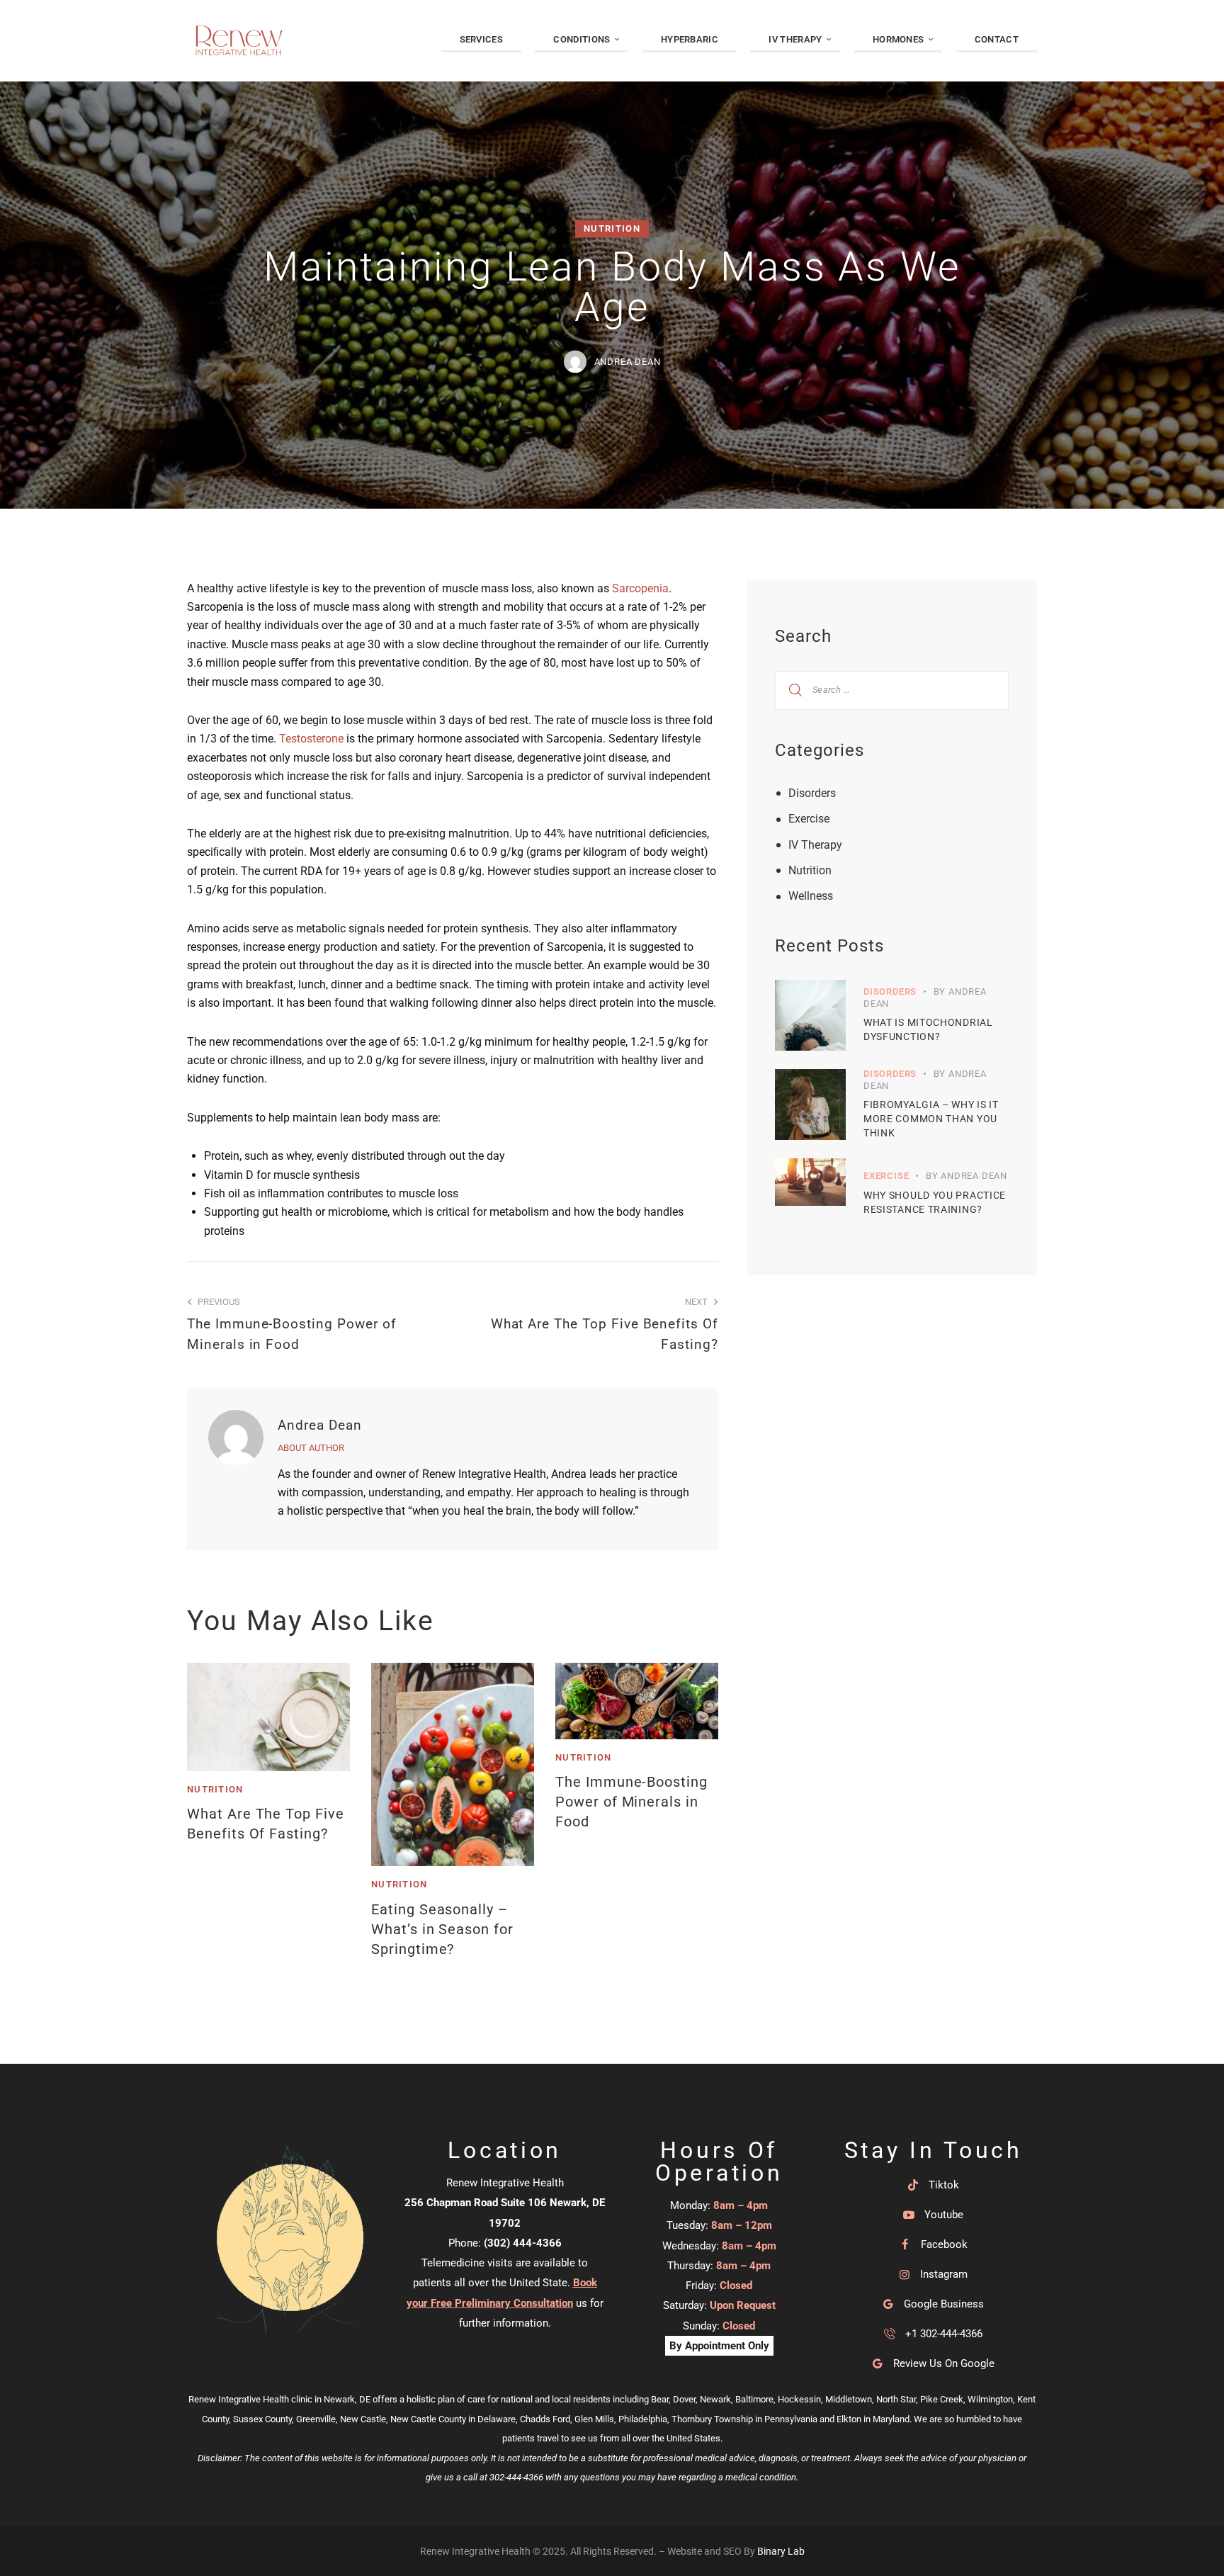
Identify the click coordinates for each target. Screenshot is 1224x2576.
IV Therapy (815, 845)
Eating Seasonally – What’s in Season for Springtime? (442, 1929)
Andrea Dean (320, 1425)
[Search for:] (892, 689)
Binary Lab (781, 2551)
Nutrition (612, 228)
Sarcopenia (640, 588)
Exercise (809, 819)
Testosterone (311, 739)
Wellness (811, 896)
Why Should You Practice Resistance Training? (935, 1202)
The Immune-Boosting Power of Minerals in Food (631, 1802)
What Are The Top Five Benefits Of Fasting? (266, 1824)
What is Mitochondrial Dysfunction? (928, 1029)
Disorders (812, 793)
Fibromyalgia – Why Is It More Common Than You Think (931, 1119)
